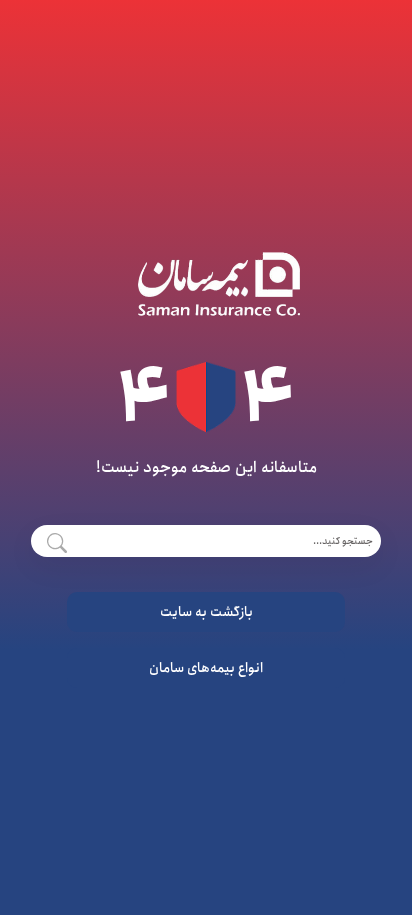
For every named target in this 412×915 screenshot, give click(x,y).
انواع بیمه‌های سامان (206, 668)
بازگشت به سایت (206, 612)
